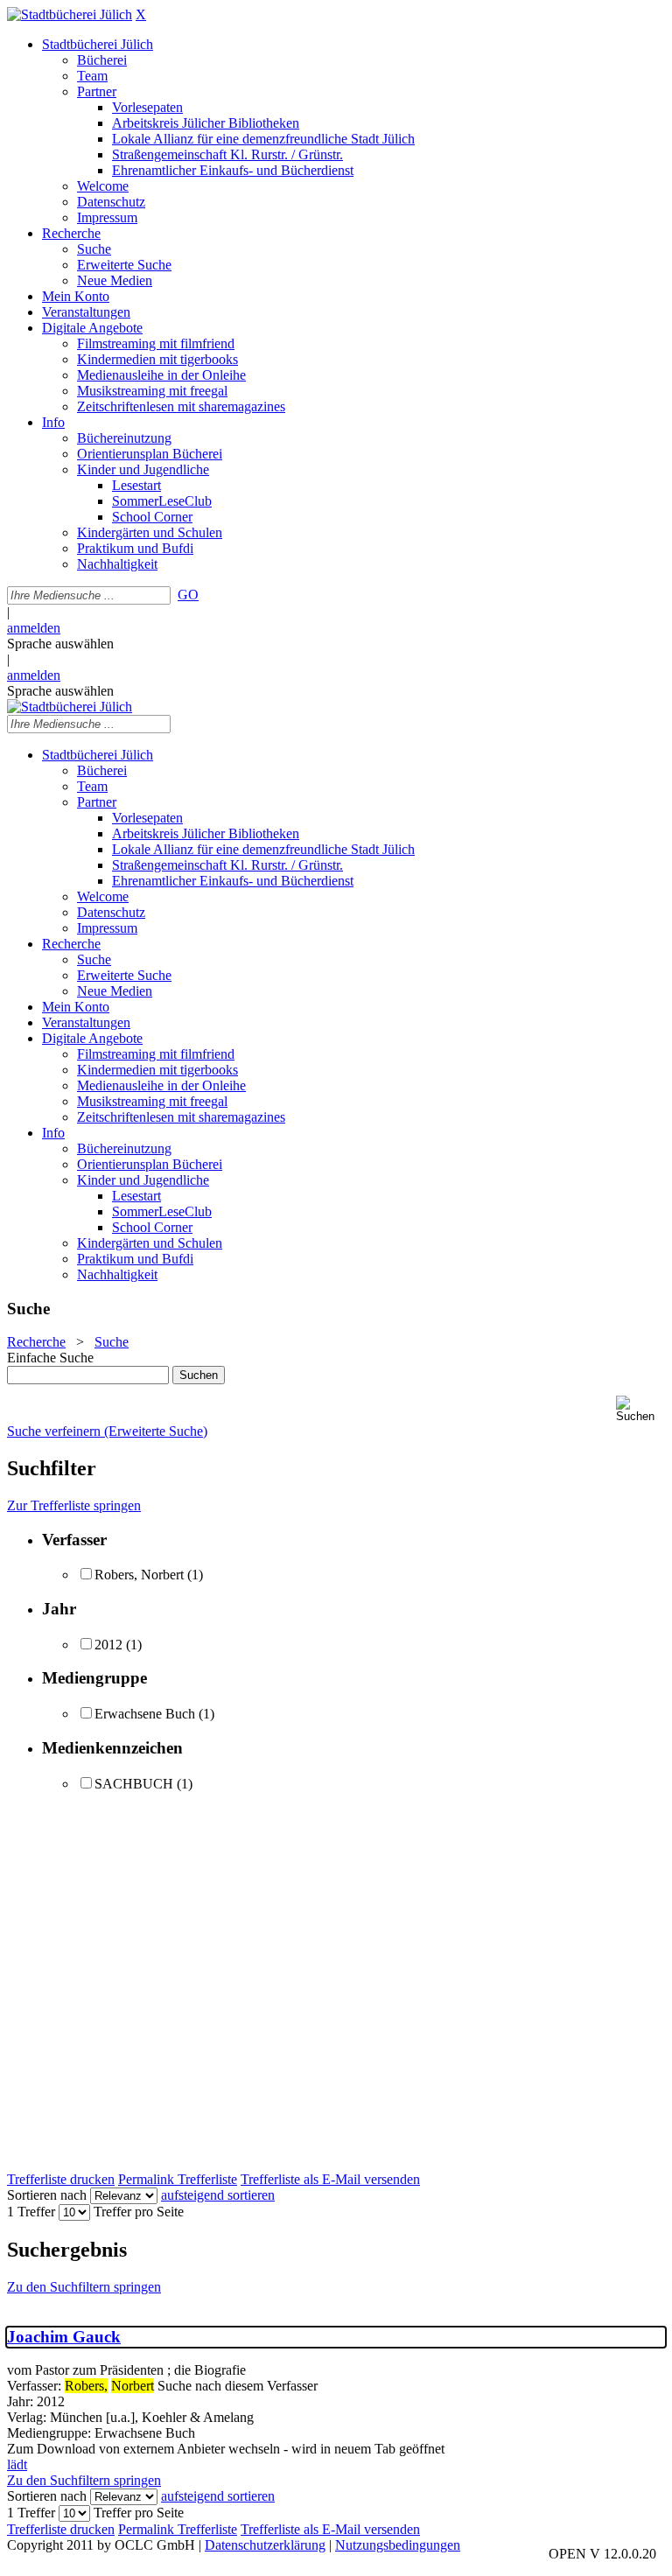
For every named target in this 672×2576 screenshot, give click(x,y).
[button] (640, 1409)
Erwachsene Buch (145, 1714)
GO (188, 595)
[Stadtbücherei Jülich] (70, 14)
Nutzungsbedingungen (398, 2545)
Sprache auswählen (60, 644)
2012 (108, 1645)
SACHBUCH (134, 1784)
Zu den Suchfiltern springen (84, 2287)
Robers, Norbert (139, 1575)
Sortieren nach (47, 2195)
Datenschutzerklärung (265, 2545)
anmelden (34, 628)
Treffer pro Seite (139, 2212)
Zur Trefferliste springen (74, 1505)
